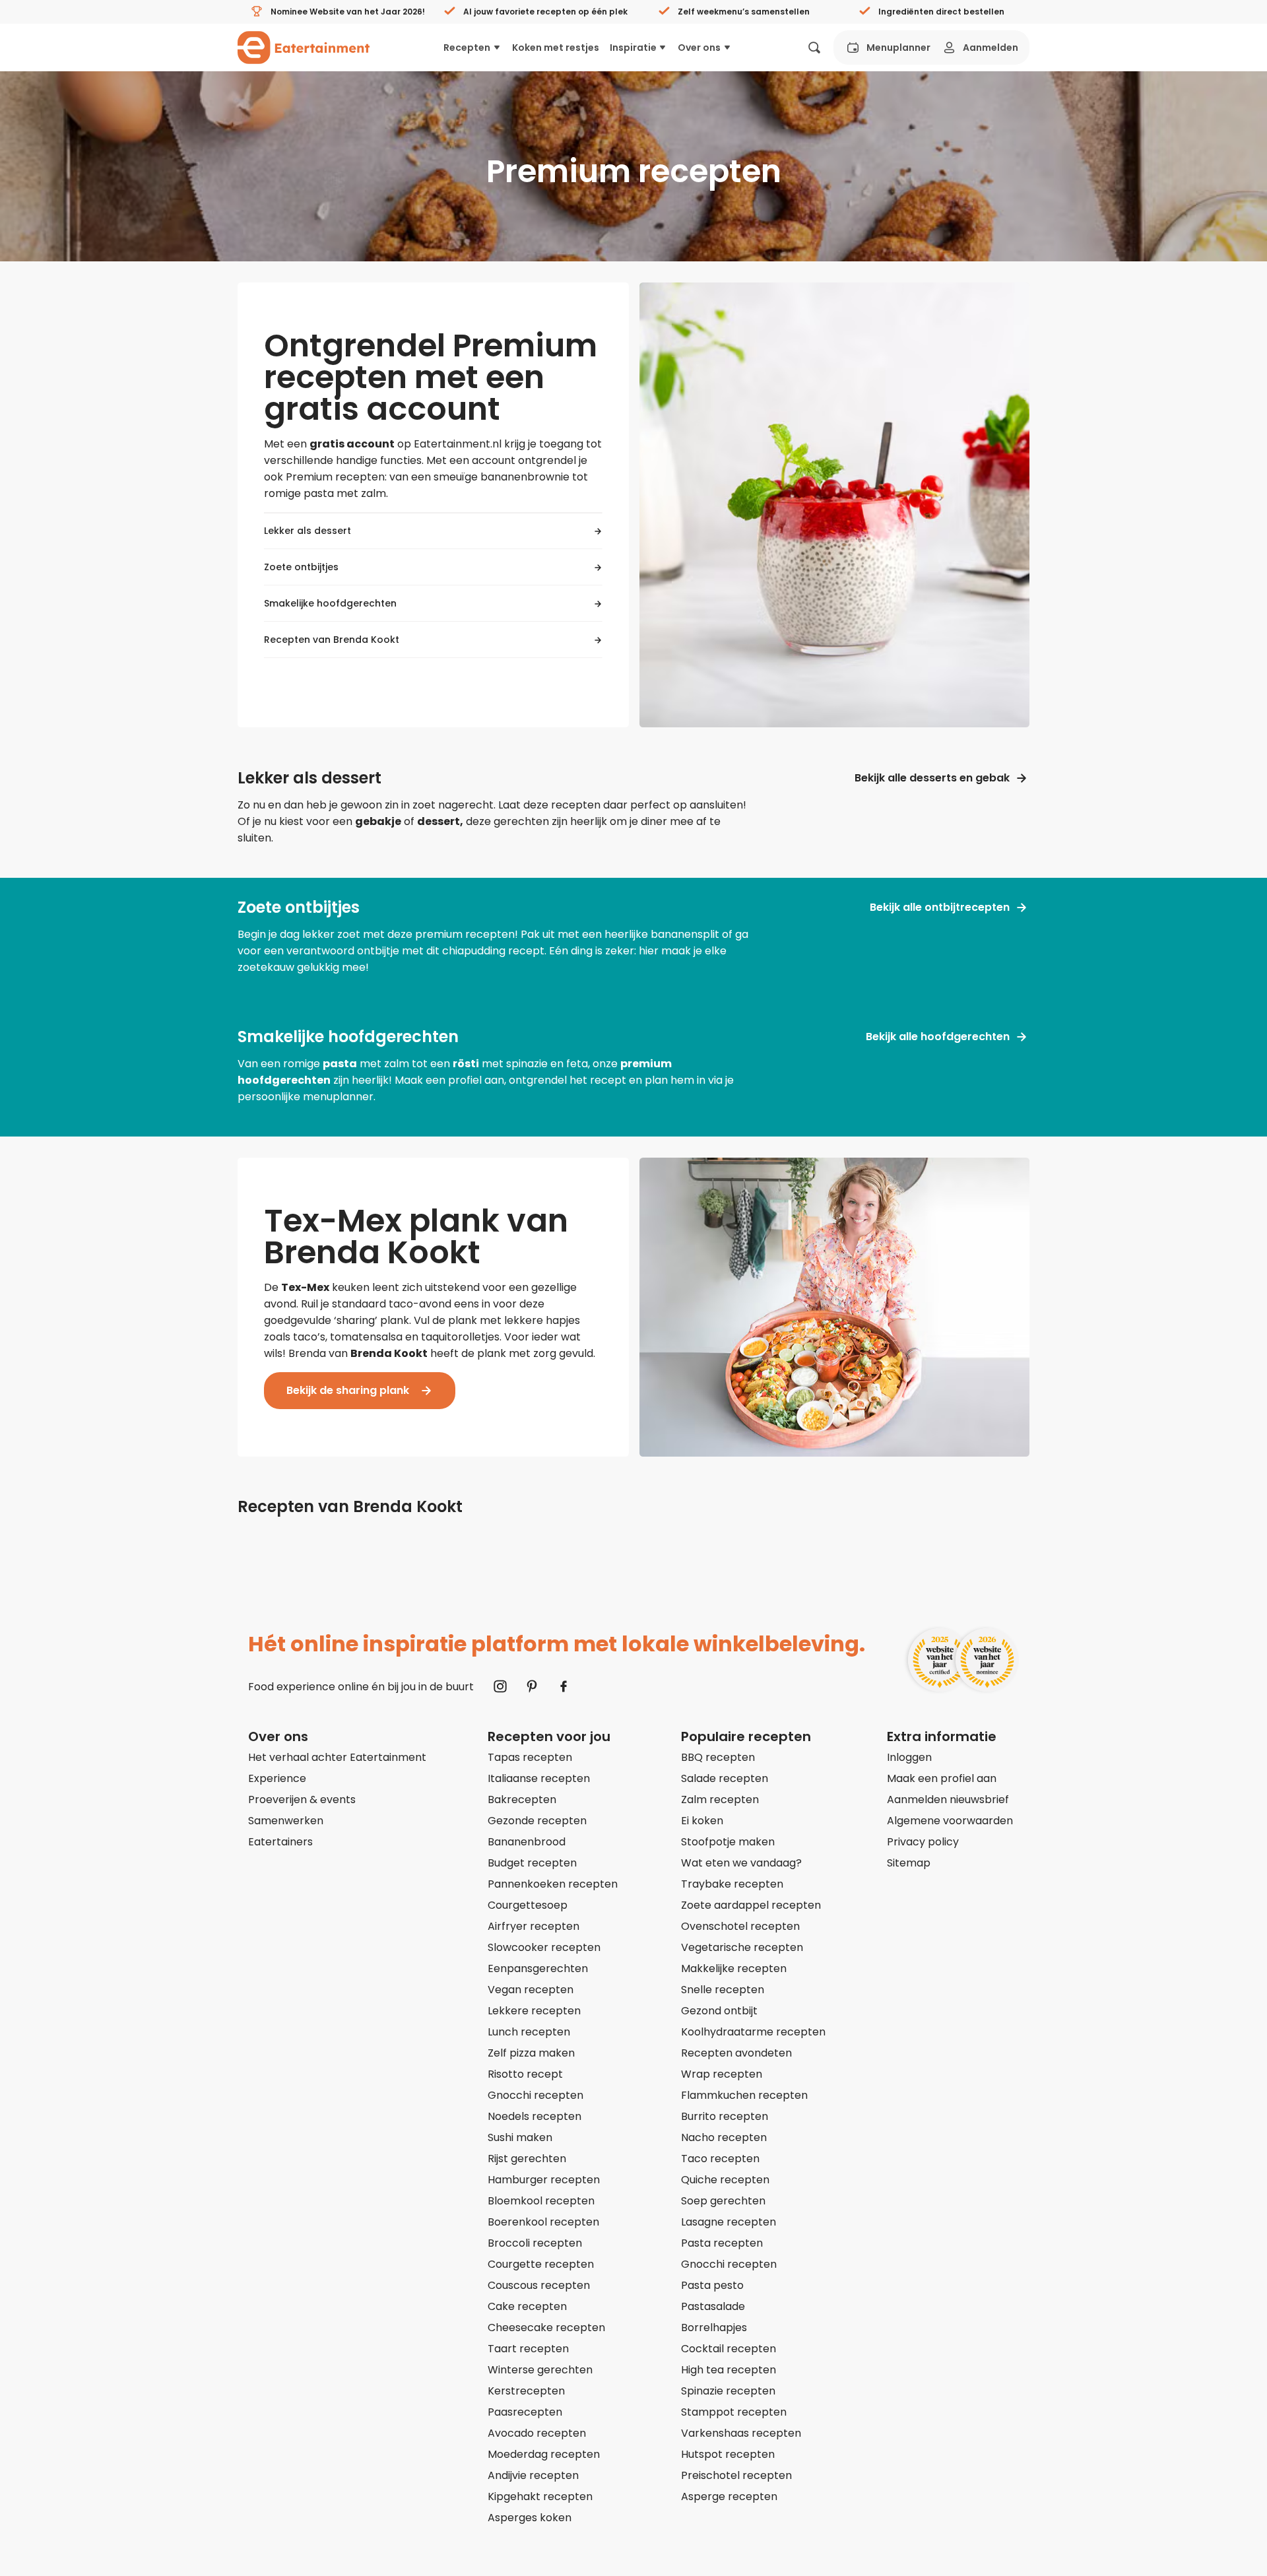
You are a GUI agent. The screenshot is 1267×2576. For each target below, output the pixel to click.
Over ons (699, 48)
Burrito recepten (725, 2116)
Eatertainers (280, 1842)
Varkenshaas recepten (741, 2433)
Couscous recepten (539, 2285)
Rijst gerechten (527, 2159)
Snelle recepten (723, 1990)
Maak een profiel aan (942, 1778)
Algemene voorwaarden (950, 1821)
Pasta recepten (722, 2243)
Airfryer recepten (534, 1926)
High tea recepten (729, 2370)
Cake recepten (527, 2306)
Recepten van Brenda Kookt (332, 640)
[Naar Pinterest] (532, 1686)
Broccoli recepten (535, 2243)
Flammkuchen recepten (744, 2095)
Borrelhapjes (714, 2328)
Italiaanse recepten (539, 1778)
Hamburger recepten (544, 2180)
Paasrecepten (525, 2412)
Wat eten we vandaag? (741, 1863)
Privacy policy (923, 1842)
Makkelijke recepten (734, 1968)
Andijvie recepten (533, 2475)
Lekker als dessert (308, 531)
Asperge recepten (729, 2496)
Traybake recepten (732, 1884)
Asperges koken (530, 2518)
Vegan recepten (531, 1990)
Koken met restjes (556, 48)
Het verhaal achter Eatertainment (337, 1757)
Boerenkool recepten (543, 2222)
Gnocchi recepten (536, 2095)
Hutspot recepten (728, 2454)
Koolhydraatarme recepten (753, 2032)
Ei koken (702, 1821)
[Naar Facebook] (564, 1686)
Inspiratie (633, 48)
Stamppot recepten (734, 2412)
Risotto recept (525, 2074)
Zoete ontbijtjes (301, 567)
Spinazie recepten (728, 2391)
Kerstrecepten (526, 2391)
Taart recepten (528, 2349)
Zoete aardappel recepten (751, 1905)
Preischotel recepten (736, 2475)
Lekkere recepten (534, 2011)
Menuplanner (898, 48)
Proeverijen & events (302, 1800)
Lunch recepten (529, 2032)
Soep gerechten (723, 2201)
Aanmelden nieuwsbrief (948, 1800)
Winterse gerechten (540, 2370)
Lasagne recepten (729, 2222)
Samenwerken (286, 1821)
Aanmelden (991, 48)
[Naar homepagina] (304, 48)
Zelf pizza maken (531, 2053)
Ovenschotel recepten (740, 1926)
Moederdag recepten (544, 2454)
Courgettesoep (528, 1905)
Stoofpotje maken (728, 1842)
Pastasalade (713, 2306)
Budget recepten (532, 1863)
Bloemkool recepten (541, 2201)
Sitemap (909, 1863)
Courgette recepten (541, 2264)
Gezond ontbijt (719, 2011)
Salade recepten (725, 1778)
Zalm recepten (720, 1800)
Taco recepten (720, 2159)
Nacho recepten (724, 2137)
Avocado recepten (537, 2433)
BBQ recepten (718, 1757)
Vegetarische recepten (742, 1947)
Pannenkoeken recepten (553, 1884)
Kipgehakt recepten (540, 2496)
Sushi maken (520, 2137)
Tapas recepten (530, 1757)
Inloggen (909, 1757)
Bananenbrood (527, 1842)
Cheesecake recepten (546, 2328)
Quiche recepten (725, 2180)
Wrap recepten (722, 2074)
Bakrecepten (522, 1800)
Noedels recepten (535, 2116)
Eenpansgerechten (538, 1968)
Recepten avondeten (736, 2053)
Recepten (467, 48)
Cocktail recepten (729, 2349)
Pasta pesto (712, 2285)
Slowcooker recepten (544, 1947)
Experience (277, 1778)
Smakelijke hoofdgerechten (330, 603)
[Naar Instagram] (500, 1686)
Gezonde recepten (537, 1821)
